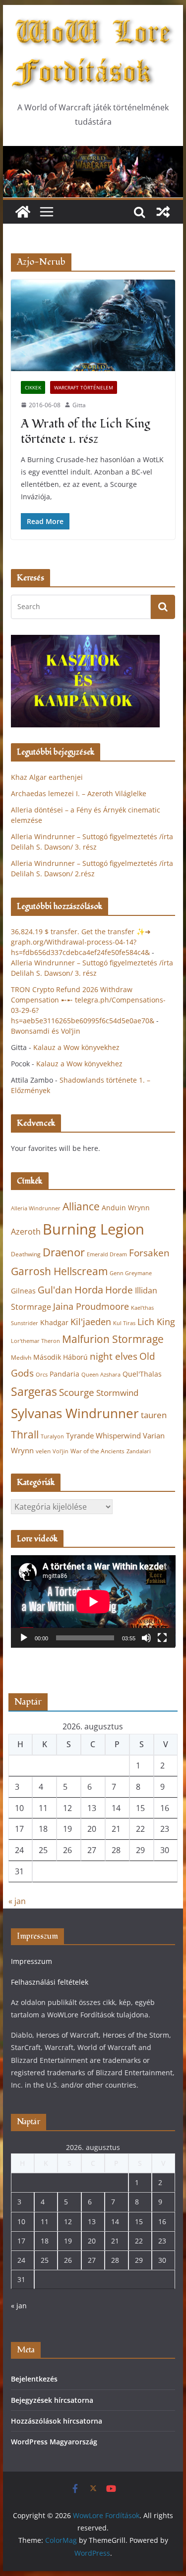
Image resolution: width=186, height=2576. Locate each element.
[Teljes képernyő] (162, 1638)
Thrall (25, 1434)
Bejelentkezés (34, 2379)
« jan (17, 1901)
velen (43, 1451)
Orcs (42, 1374)
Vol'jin (61, 1451)
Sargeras (34, 1392)
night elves (114, 1356)
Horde (119, 1290)
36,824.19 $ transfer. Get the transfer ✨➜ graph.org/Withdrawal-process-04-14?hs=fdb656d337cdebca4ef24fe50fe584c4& (81, 942)
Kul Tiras (124, 1323)
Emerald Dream (107, 1254)
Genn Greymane (131, 1273)
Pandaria (64, 1374)
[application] (93, 1601)
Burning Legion (93, 1229)
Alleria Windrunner (36, 1208)
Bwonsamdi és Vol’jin (46, 1031)
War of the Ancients (97, 1451)
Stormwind (117, 1393)
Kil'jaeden (91, 1322)
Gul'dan (55, 1290)
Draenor (64, 1252)
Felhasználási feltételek (50, 1982)
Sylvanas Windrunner (75, 1413)
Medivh (21, 1358)
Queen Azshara (101, 1375)
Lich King (156, 1322)
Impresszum (31, 1961)
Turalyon (52, 1436)
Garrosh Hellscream (59, 1271)
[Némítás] (146, 1638)
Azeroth (26, 1232)
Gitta (79, 405)
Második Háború (61, 1357)
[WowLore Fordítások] (93, 153)
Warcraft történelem (84, 387)
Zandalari (139, 1451)
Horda (89, 1290)
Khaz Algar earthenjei (47, 777)
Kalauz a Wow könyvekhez (76, 1047)
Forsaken (149, 1253)
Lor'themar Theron (35, 1341)
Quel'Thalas (142, 1374)
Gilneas (23, 1291)
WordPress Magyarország (54, 2442)
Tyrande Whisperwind (103, 1435)
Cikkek (33, 387)
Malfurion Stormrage (113, 1339)
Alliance (81, 1206)
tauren (154, 1415)
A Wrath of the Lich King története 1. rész (86, 431)
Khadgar (54, 1322)
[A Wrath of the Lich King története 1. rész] (93, 325)
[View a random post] (163, 212)
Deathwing (26, 1254)
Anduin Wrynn (126, 1208)
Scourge (77, 1392)
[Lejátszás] (24, 1638)
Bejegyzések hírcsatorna (52, 2400)
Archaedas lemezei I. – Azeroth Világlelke (79, 793)
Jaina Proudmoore (91, 1306)
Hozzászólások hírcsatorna (57, 2421)
